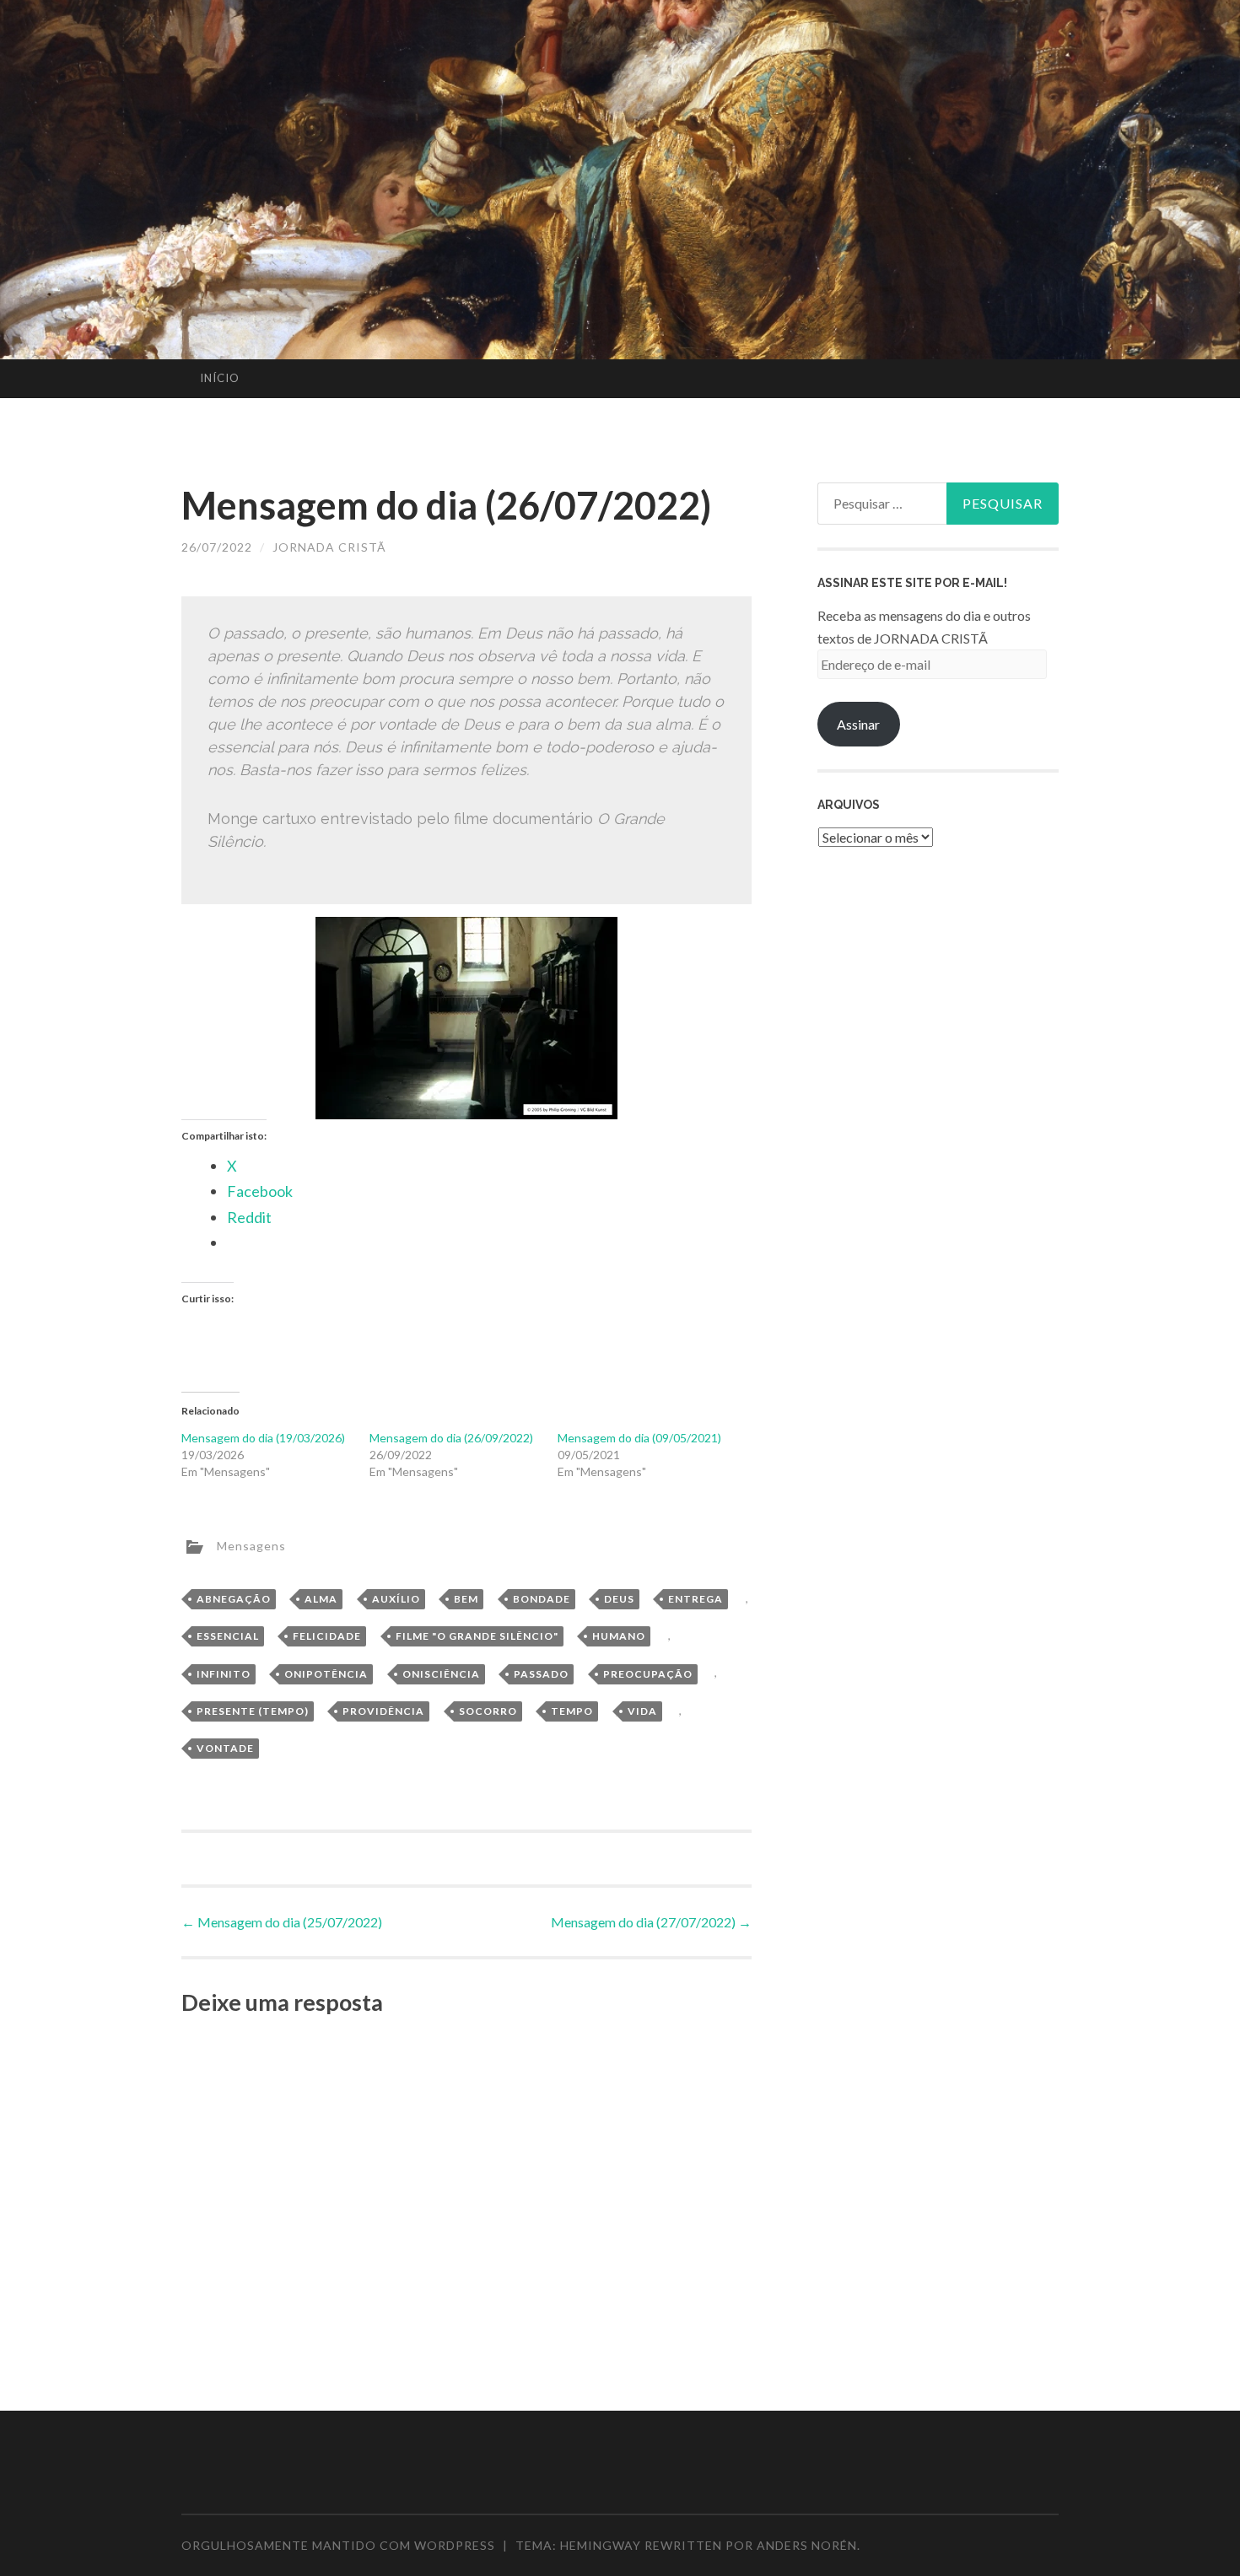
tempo (572, 1711)
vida (642, 1711)
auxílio (396, 1599)
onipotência (326, 1674)
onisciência (441, 1674)
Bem (466, 1599)
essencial (228, 1636)
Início (220, 378)
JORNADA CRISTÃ (329, 547)
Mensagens (251, 1545)
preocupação (648, 1674)
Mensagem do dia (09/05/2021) (639, 1438)
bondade (542, 1599)
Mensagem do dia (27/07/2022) (651, 1922)
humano (619, 1636)
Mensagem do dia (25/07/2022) (282, 1922)
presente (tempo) (253, 1711)
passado (541, 1674)
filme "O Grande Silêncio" (477, 1636)
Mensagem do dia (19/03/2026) (263, 1438)
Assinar (858, 724)
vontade (225, 1748)
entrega (695, 1599)
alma (321, 1599)
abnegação (234, 1599)
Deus (619, 1599)
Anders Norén (807, 2545)
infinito (224, 1674)
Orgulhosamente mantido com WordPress (338, 2545)
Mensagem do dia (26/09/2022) (451, 1438)
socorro (488, 1711)
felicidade (327, 1636)
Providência (383, 1711)
